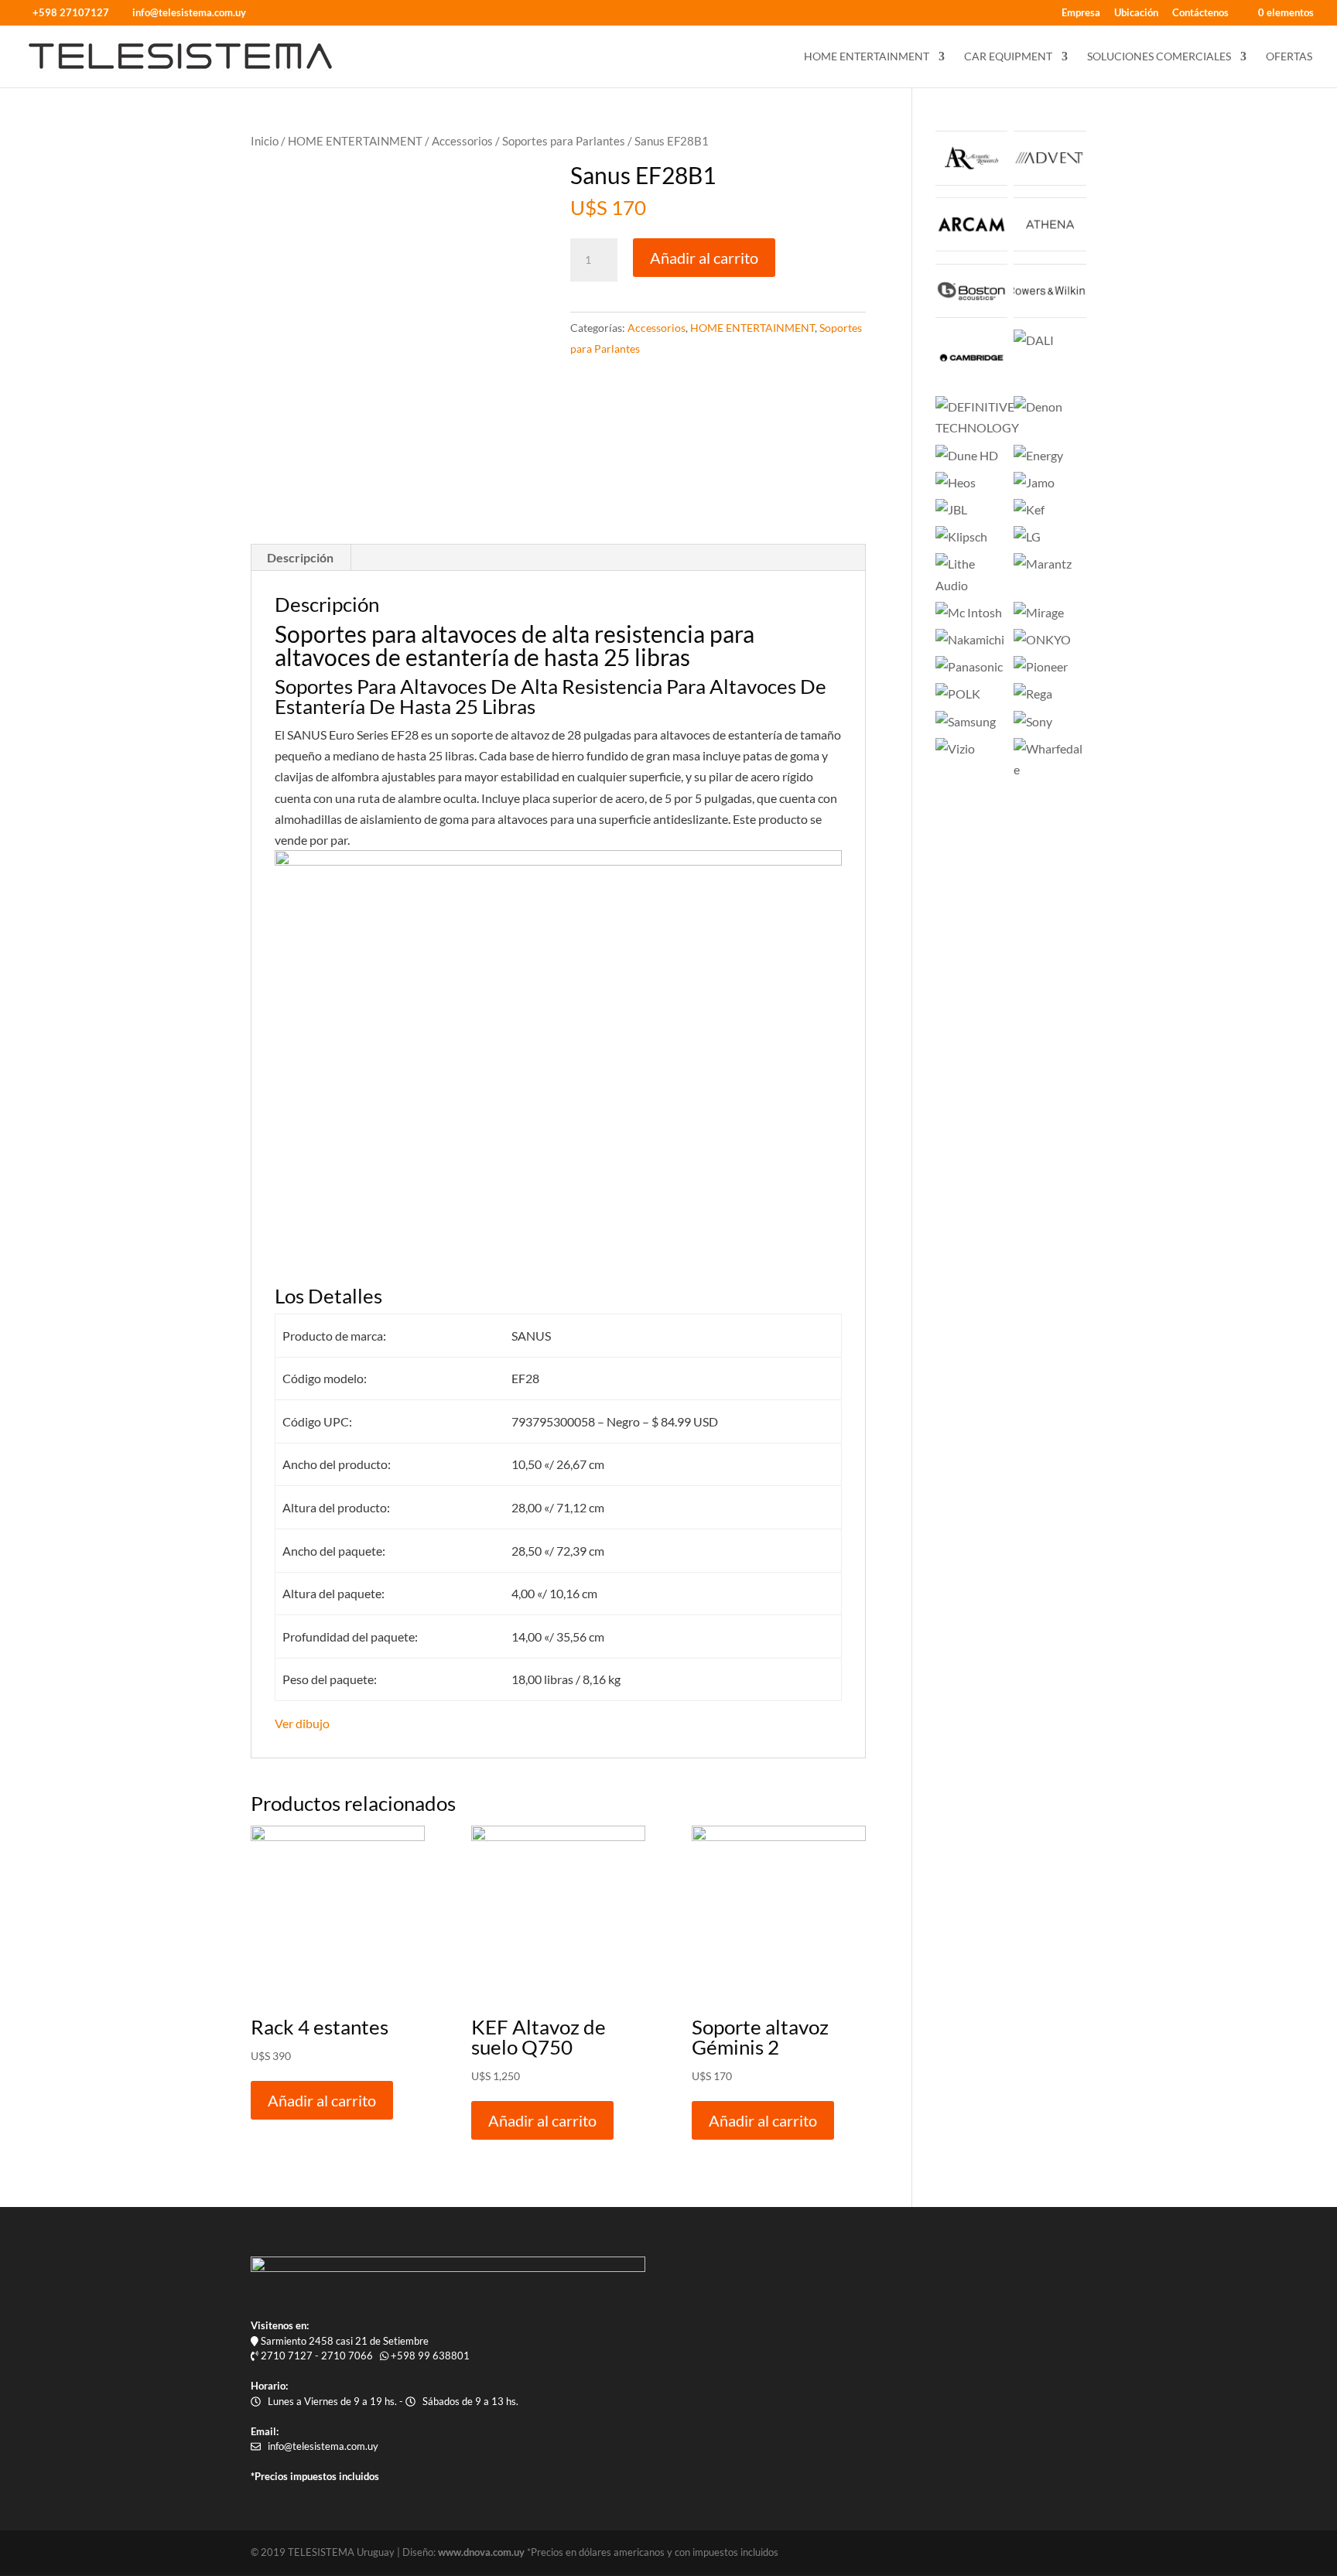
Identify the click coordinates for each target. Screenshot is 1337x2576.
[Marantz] (1043, 564)
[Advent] (1050, 181)
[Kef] (1029, 509)
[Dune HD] (967, 455)
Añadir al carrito (704, 258)
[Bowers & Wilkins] (1050, 313)
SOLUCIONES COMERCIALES (1159, 57)
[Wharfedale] (1050, 769)
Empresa (1081, 13)
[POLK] (958, 694)
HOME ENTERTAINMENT (867, 57)
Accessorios (462, 141)
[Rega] (1033, 694)
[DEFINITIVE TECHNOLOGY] (977, 427)
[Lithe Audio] (972, 585)
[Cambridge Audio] (972, 379)
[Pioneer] (1041, 666)
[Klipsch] (961, 536)
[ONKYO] (1042, 639)
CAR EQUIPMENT (1008, 57)
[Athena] (1050, 246)
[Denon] (1038, 407)
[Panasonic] (969, 666)
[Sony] (1033, 721)
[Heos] (956, 482)
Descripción (300, 557)
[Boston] (972, 313)
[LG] (1027, 536)
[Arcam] (972, 246)
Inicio (265, 141)
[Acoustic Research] (972, 181)
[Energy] (1038, 455)
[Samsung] (966, 721)
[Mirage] (1039, 612)
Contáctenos (1200, 13)
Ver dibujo (302, 1723)
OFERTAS (1289, 57)
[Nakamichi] (970, 639)
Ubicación (1136, 13)
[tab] (301, 558)
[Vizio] (955, 748)
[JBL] (951, 509)
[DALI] (1034, 340)
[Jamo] (1034, 482)
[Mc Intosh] (969, 612)
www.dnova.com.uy (481, 2552)
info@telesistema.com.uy (323, 2446)
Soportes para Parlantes (564, 141)
